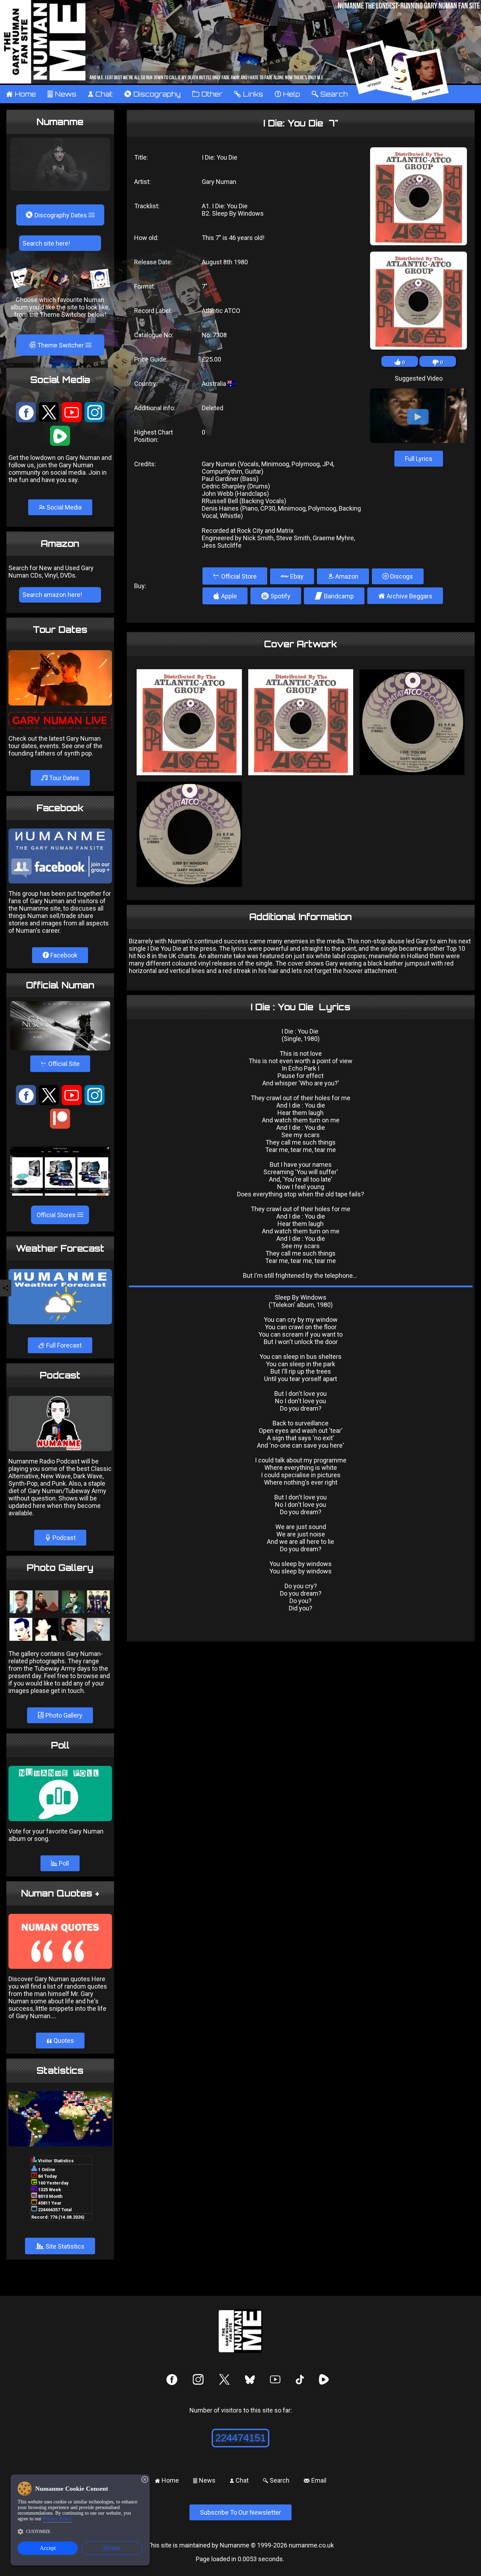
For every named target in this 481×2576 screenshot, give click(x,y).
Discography (152, 94)
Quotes (60, 2041)
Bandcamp (334, 596)
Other (207, 94)
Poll (63, 1863)
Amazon (346, 576)
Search (330, 94)
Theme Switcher (57, 345)
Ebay (296, 576)
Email (315, 2480)
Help (287, 94)
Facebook (63, 955)
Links (248, 94)
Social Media (63, 507)
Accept (48, 2548)
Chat (100, 94)
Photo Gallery (63, 1715)
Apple (225, 596)
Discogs (401, 576)
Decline (112, 2548)
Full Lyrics (419, 459)
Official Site (60, 1064)
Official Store (235, 576)
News (62, 94)
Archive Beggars (405, 596)
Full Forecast (63, 1345)
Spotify (276, 596)
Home (21, 94)
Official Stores (57, 1215)
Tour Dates (63, 778)
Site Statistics (60, 2246)
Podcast (63, 1538)
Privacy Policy (58, 2519)
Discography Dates (57, 215)
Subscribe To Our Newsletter (241, 2512)
